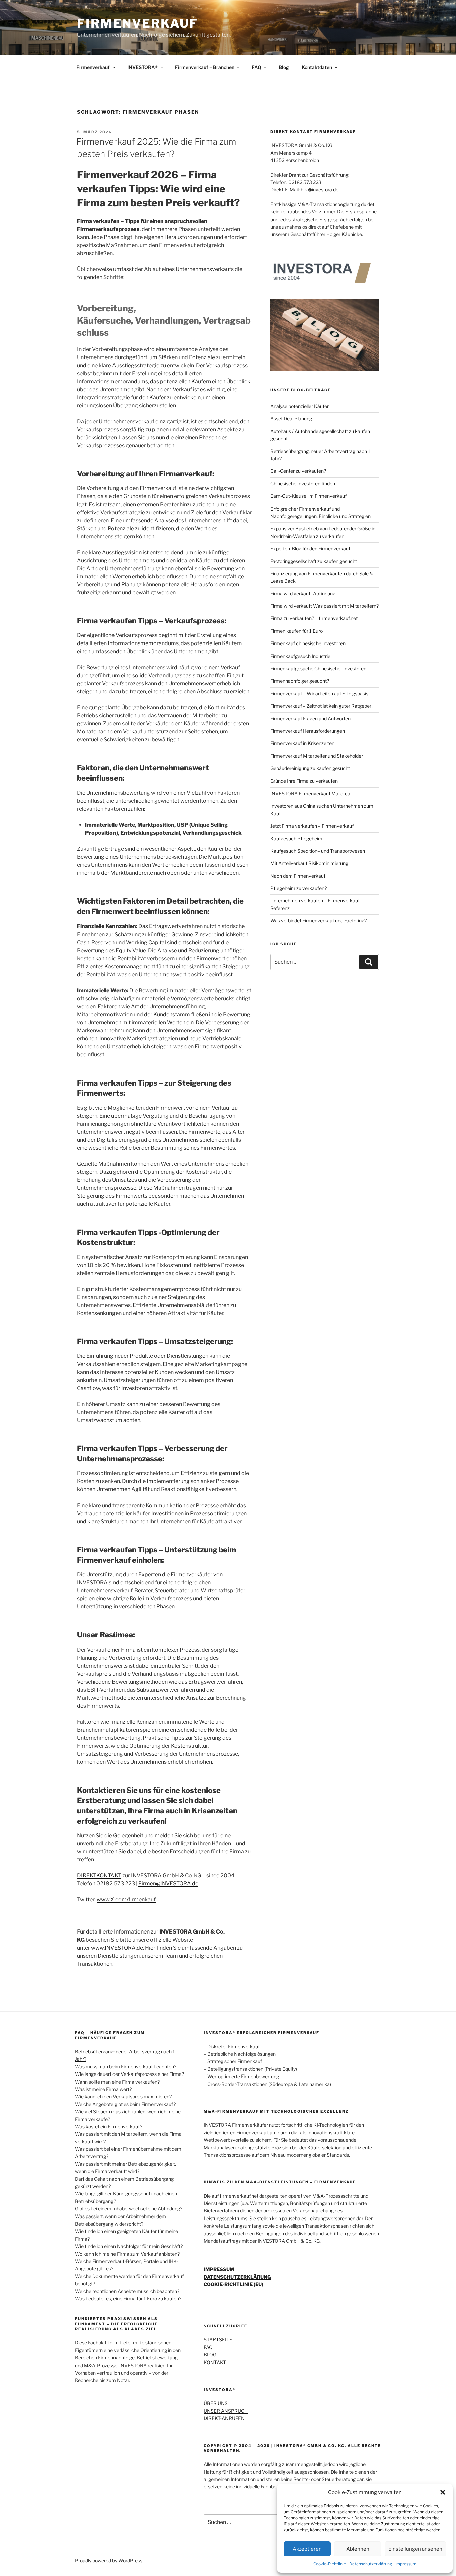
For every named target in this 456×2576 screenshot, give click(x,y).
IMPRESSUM (219, 2269)
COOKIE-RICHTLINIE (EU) (234, 2284)
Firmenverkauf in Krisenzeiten (302, 743)
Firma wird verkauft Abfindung (303, 594)
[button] (443, 2492)
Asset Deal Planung (291, 418)
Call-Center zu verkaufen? (298, 471)
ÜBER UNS (216, 2403)
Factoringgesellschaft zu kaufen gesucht (314, 561)
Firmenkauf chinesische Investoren (308, 643)
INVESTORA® (142, 67)
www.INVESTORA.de (117, 1948)
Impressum (406, 2564)
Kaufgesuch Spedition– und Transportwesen (318, 851)
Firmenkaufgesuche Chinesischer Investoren (318, 668)
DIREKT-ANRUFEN (224, 2418)
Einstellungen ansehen (415, 2549)
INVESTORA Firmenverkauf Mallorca (310, 793)
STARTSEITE (218, 2340)
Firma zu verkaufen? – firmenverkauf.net (314, 618)
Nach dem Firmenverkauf (298, 876)
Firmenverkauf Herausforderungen (308, 731)
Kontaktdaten (317, 67)
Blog (284, 67)
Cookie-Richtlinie (330, 2564)
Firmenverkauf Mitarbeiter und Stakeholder (317, 756)
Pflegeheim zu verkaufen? (299, 888)
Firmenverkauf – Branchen (205, 67)
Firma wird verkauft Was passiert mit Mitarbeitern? (324, 606)
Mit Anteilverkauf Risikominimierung (309, 863)
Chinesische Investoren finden (303, 484)
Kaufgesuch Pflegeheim (296, 838)
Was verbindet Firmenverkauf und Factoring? (318, 921)
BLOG (210, 2355)
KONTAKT (215, 2362)
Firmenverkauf (93, 67)
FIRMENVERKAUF (137, 23)
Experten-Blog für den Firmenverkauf (310, 548)
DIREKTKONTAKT (99, 1876)
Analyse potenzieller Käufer (300, 406)
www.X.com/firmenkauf (126, 1900)
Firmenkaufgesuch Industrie (300, 656)
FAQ (257, 67)
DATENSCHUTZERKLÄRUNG (237, 2277)
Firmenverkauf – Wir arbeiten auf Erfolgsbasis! (320, 693)
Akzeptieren (307, 2549)
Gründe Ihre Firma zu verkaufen (304, 781)
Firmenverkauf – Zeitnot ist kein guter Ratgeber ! (322, 706)
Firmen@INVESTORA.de (168, 1884)
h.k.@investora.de (320, 190)
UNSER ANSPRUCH (226, 2411)
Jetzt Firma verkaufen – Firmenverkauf (312, 826)
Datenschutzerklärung (371, 2564)
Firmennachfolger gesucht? (300, 681)
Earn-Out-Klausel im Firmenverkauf (308, 496)
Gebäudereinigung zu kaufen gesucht (310, 768)
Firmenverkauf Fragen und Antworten (310, 719)
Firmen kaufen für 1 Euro (297, 631)
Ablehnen (358, 2549)
